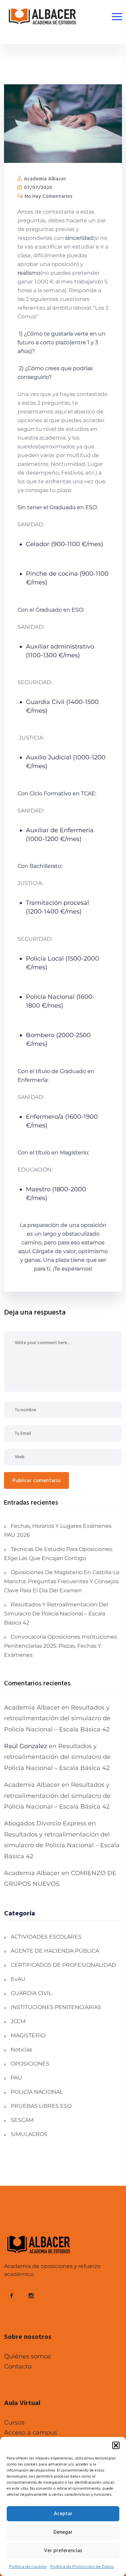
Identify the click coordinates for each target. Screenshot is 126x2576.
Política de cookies (28, 2566)
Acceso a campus (31, 2433)
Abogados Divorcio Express (45, 1823)
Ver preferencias (63, 2551)
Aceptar (63, 2514)
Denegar (63, 2532)
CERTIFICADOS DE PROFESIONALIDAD (63, 1965)
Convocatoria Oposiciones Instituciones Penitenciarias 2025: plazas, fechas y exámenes (60, 1646)
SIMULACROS (29, 2134)
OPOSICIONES (30, 2064)
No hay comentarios (48, 196)
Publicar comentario (36, 1481)
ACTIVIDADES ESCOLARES (46, 1937)
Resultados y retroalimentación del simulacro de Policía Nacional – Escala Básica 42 (56, 1614)
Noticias (22, 2050)
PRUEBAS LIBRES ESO (41, 2106)
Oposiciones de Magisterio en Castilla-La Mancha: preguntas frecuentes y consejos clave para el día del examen (62, 1581)
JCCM (18, 2021)
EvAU (18, 1979)
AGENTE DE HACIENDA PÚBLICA (55, 1951)
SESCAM (22, 2120)
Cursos (14, 2423)
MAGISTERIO (28, 2035)
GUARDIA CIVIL (31, 1993)
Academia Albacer (44, 179)
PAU (16, 2078)
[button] (116, 2445)
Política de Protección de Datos (82, 2566)
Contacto (18, 2366)
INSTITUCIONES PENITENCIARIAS (56, 2007)
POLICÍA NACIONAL (37, 2092)
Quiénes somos (27, 2356)
